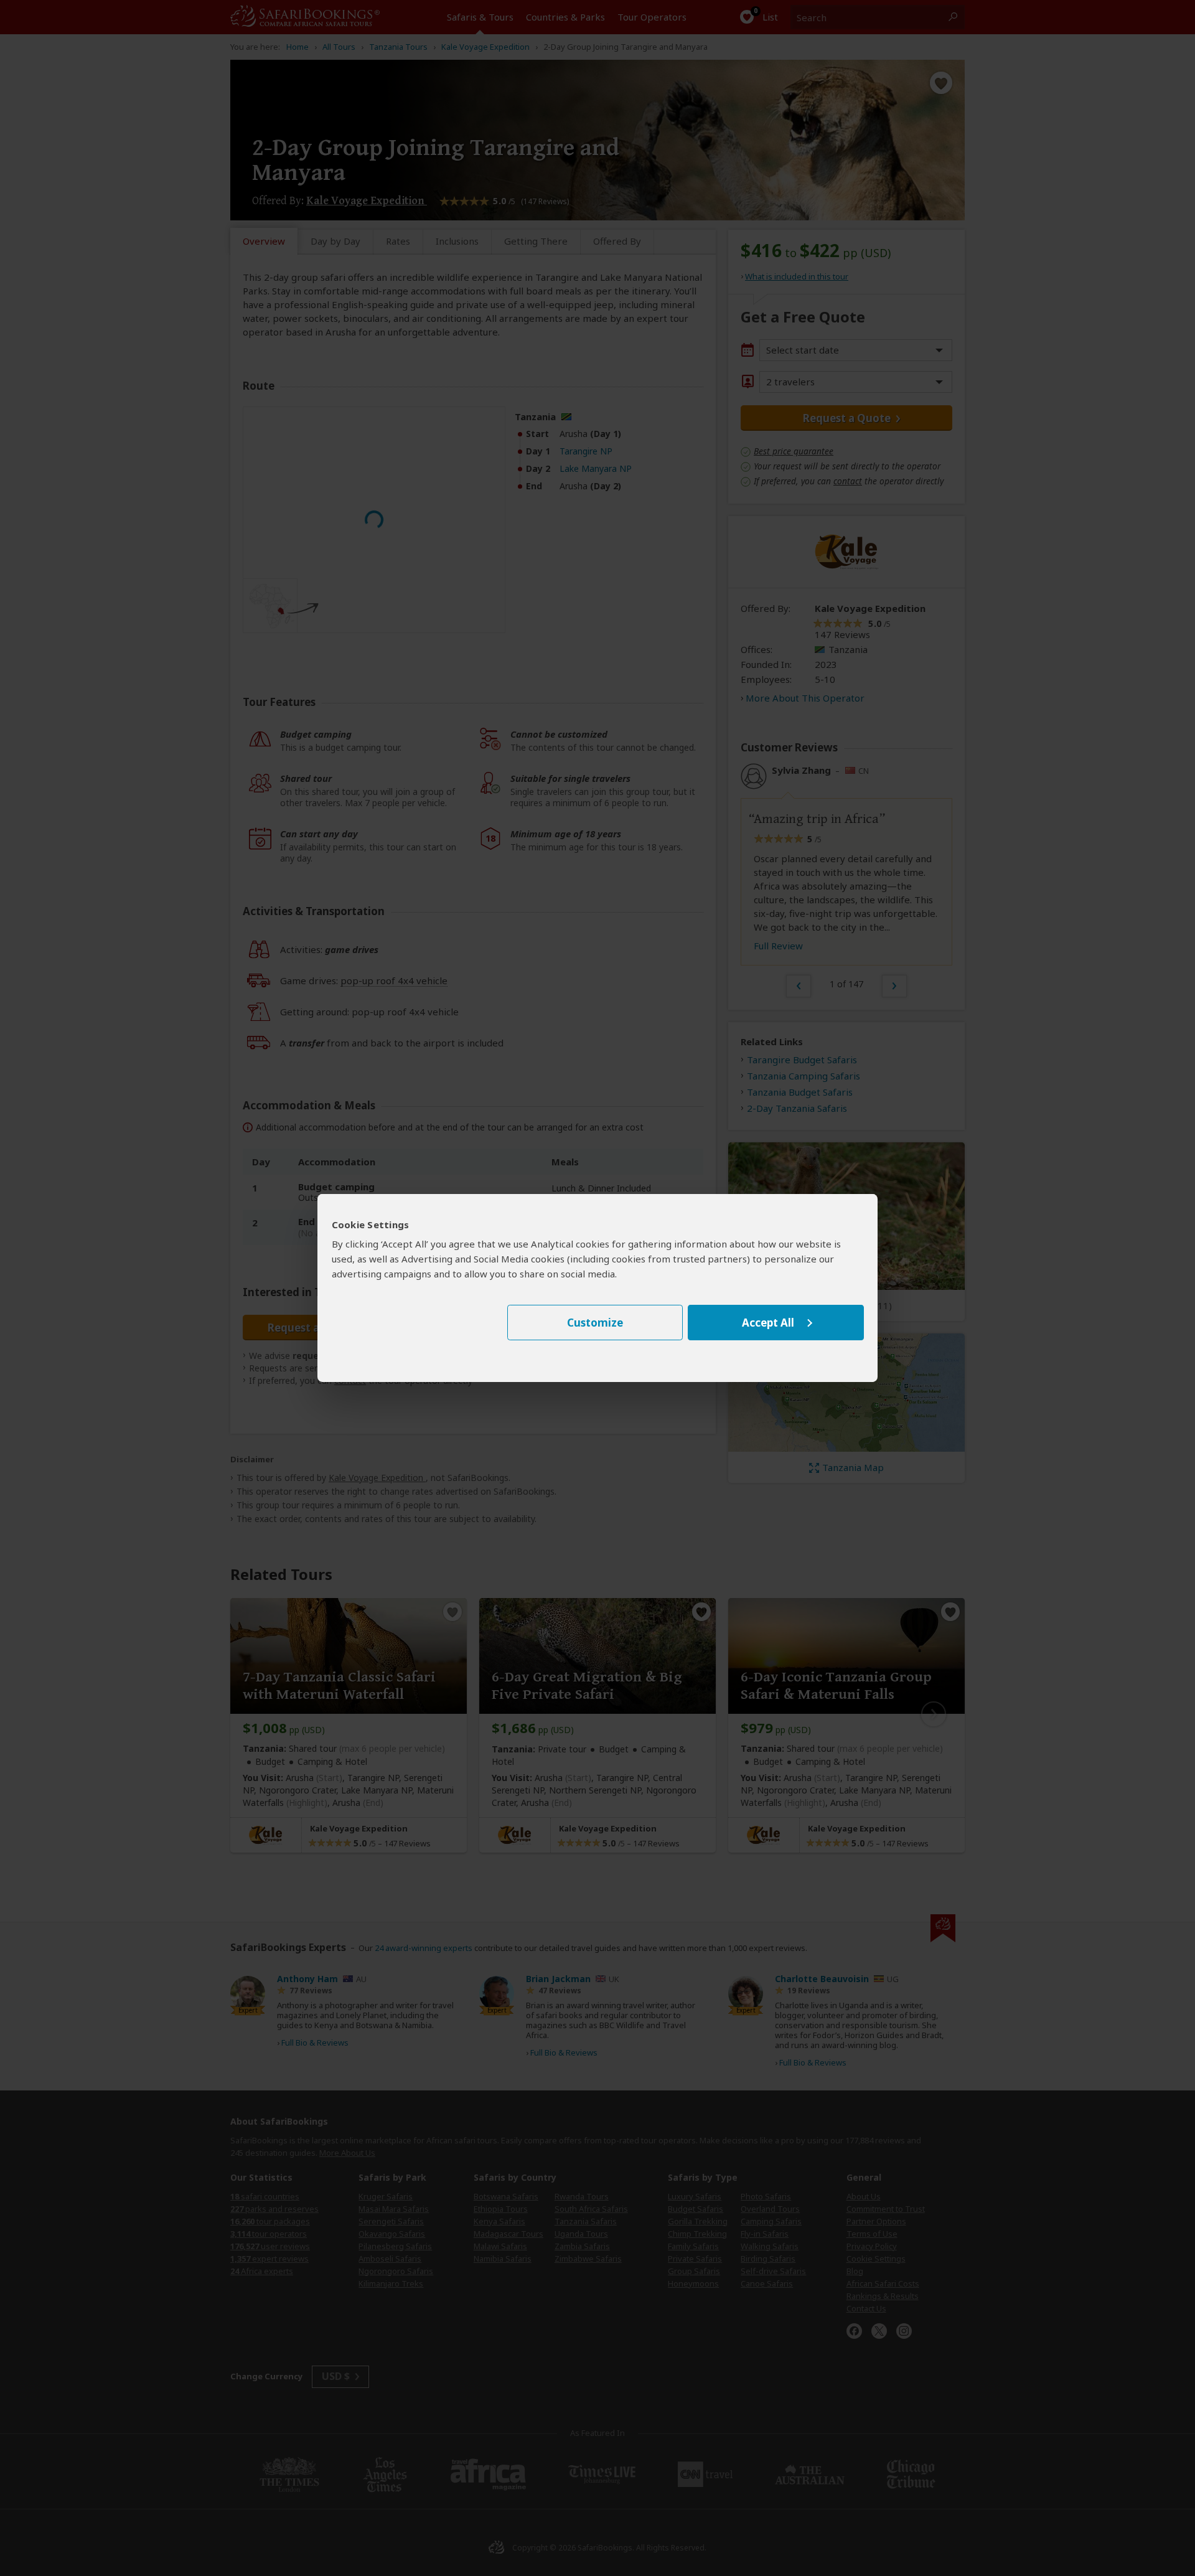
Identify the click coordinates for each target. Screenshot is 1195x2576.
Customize (595, 1323)
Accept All (768, 1323)
